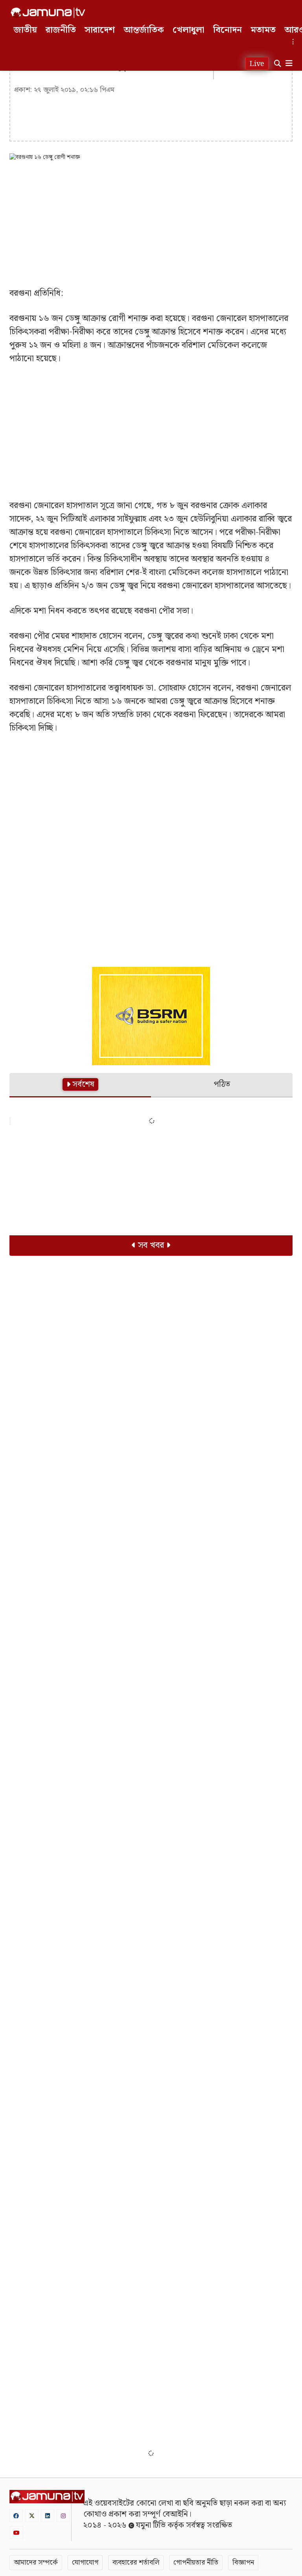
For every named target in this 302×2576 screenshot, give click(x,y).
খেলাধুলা (189, 30)
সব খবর (151, 1245)
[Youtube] (17, 2533)
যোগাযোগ (85, 2562)
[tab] (80, 1085)
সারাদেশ (100, 30)
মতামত (263, 30)
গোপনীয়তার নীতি (196, 2562)
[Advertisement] (151, 224)
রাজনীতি (61, 30)
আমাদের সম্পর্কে (36, 2562)
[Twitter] (32, 2516)
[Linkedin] (48, 2516)
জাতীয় (25, 30)
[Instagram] (63, 2516)
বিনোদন (227, 30)
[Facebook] (16, 2516)
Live (257, 64)
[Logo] (48, 13)
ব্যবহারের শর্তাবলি (136, 2562)
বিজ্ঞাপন (243, 2562)
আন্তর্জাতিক (144, 30)
